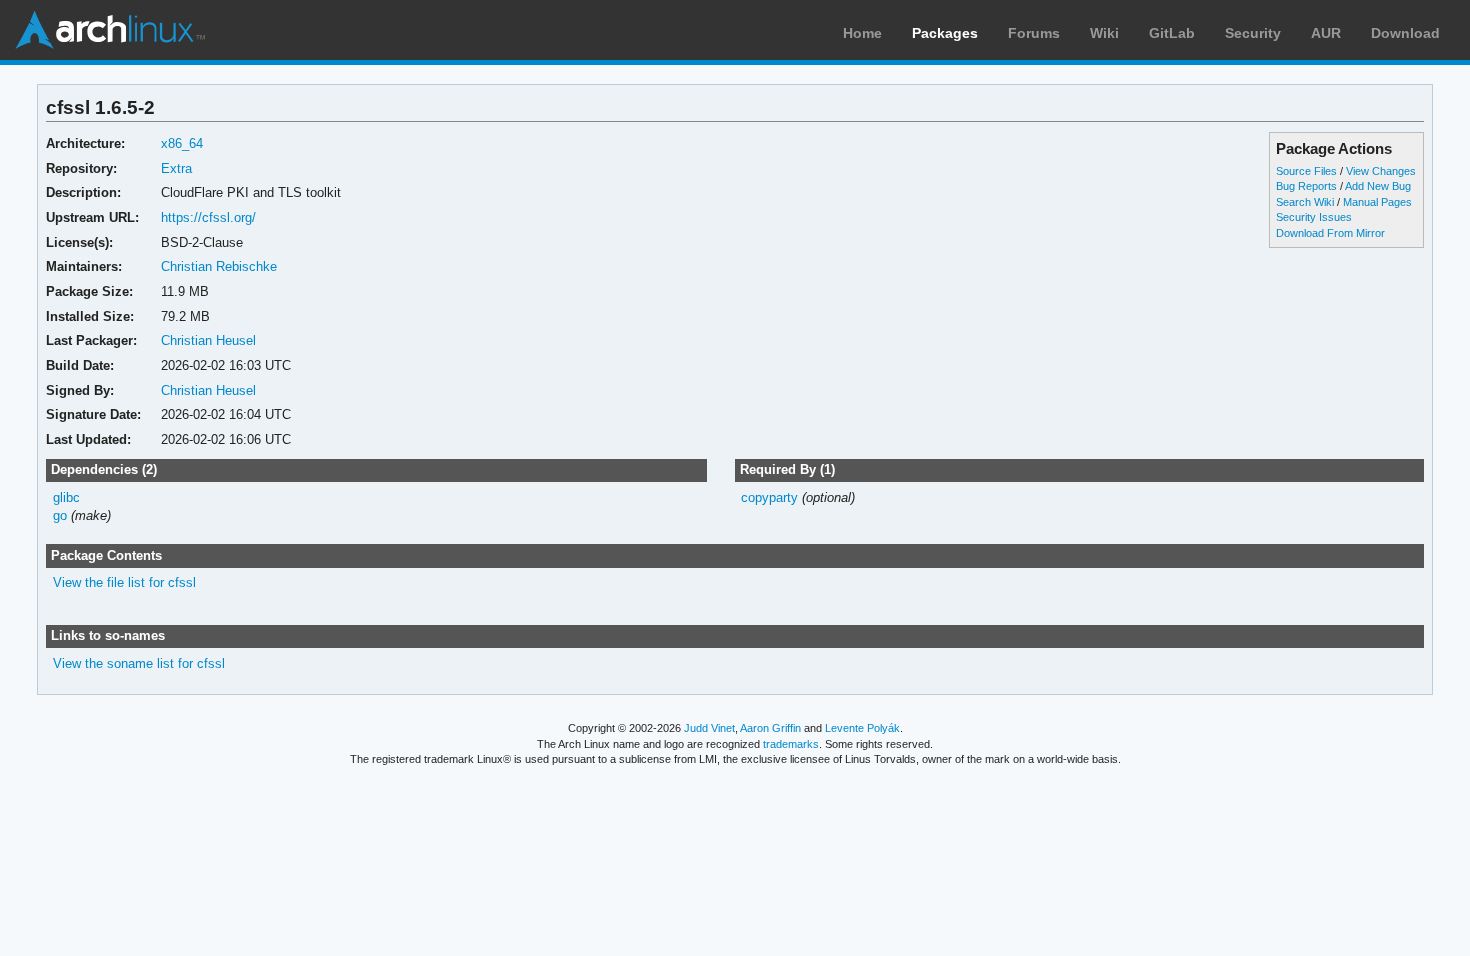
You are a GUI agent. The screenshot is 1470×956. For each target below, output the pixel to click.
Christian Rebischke (219, 266)
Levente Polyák (862, 728)
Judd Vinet (709, 728)
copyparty (769, 497)
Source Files (1306, 171)
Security (1253, 33)
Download (1405, 33)
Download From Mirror (1330, 233)
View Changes (1381, 171)
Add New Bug (1378, 186)
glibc (66, 497)
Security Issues (1314, 217)
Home (862, 33)
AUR (1326, 33)
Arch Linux (110, 30)
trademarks (791, 744)
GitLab (1172, 33)
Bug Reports (1306, 186)
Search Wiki (1305, 202)
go (60, 515)
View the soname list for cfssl (139, 663)
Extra (176, 168)
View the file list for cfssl (124, 582)
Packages (945, 33)
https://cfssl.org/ (208, 217)
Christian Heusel (208, 340)
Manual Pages (1377, 202)
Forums (1034, 33)
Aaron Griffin (770, 728)
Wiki (1104, 33)
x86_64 (182, 143)
